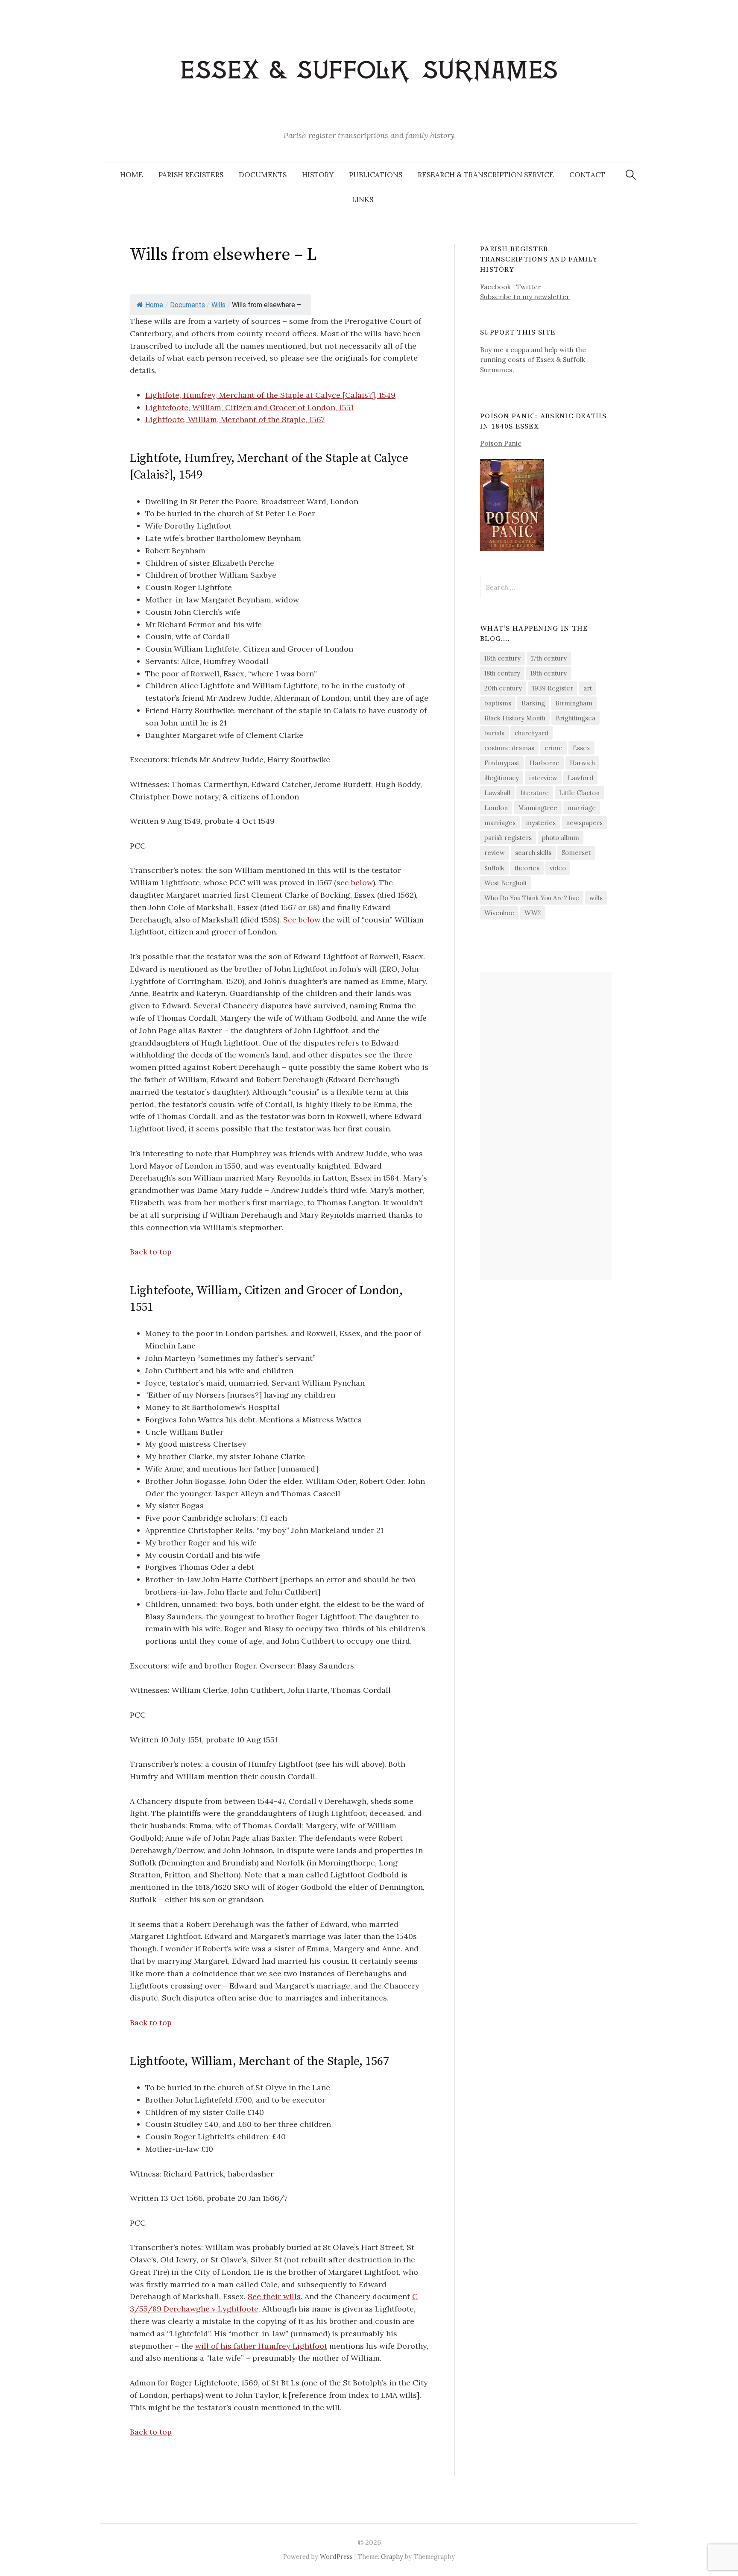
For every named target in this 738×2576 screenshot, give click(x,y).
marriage (582, 808)
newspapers (584, 823)
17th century (549, 658)
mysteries (541, 823)
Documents (263, 175)
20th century (503, 688)
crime (553, 748)
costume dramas (509, 748)
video (558, 868)
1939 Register (553, 688)
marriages (500, 823)
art (588, 688)
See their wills (274, 2296)
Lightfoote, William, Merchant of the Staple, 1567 (235, 419)
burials (494, 733)
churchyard (532, 733)
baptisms (498, 703)
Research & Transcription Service (486, 175)
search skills (533, 853)
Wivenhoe (499, 913)
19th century (549, 673)
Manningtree (538, 808)
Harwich (582, 763)
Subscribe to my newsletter (525, 297)
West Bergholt (506, 883)
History (318, 175)
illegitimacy (502, 778)
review (495, 853)
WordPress (336, 2557)
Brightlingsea (575, 718)
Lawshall (497, 793)
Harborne (545, 763)
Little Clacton (579, 793)
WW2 (533, 913)
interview (543, 778)
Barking (533, 703)
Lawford (580, 778)
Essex (581, 748)
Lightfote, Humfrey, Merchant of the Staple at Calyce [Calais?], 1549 (270, 395)
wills (596, 898)
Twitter (529, 287)
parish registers (508, 838)
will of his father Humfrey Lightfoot (261, 2346)
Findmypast (502, 763)
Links (363, 200)
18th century (502, 673)
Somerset (576, 853)
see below (355, 883)
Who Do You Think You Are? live (532, 898)
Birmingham (574, 703)
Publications (376, 175)
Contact (587, 175)
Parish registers (191, 175)
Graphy (392, 2557)
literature (535, 793)
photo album (561, 838)
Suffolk (494, 868)
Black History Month (515, 718)
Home (132, 175)
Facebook (495, 287)
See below (302, 920)
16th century (502, 658)
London (496, 808)
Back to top (151, 1252)
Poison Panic (501, 443)
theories (527, 868)
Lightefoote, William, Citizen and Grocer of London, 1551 (249, 407)
